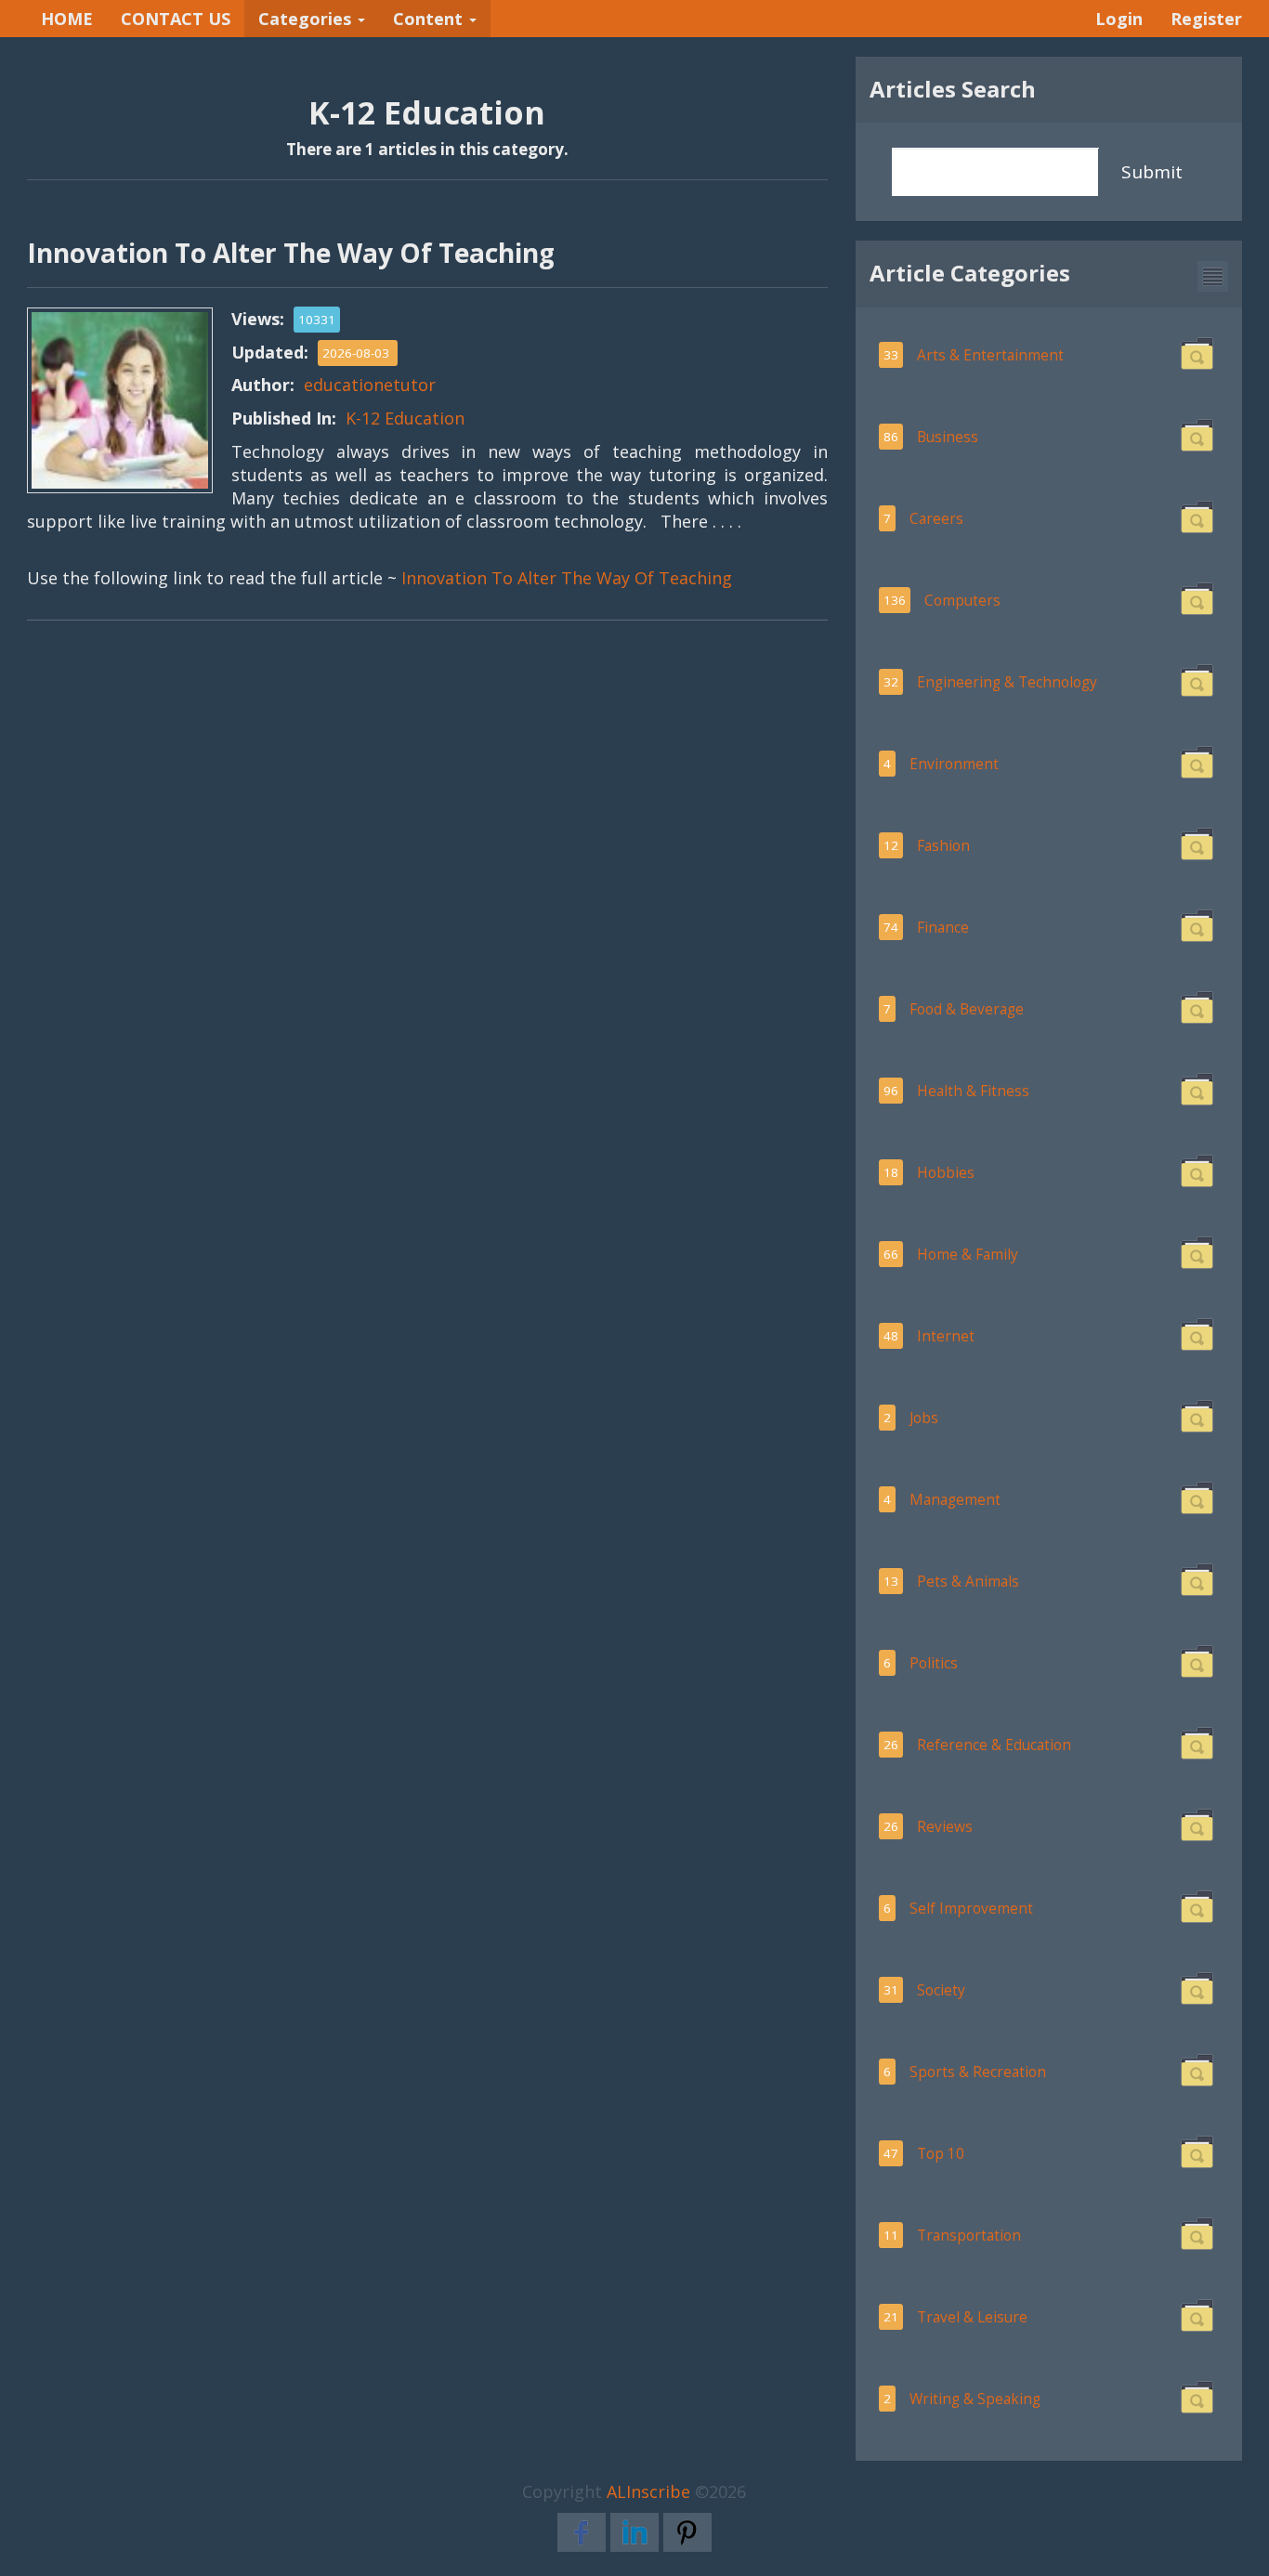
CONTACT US (176, 19)
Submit (1152, 172)
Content (430, 19)
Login (1119, 19)
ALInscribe (648, 2491)
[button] (1213, 276)
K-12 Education (405, 418)
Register (1206, 19)
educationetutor (370, 385)
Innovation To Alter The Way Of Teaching (567, 578)
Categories (307, 19)
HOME (67, 19)
